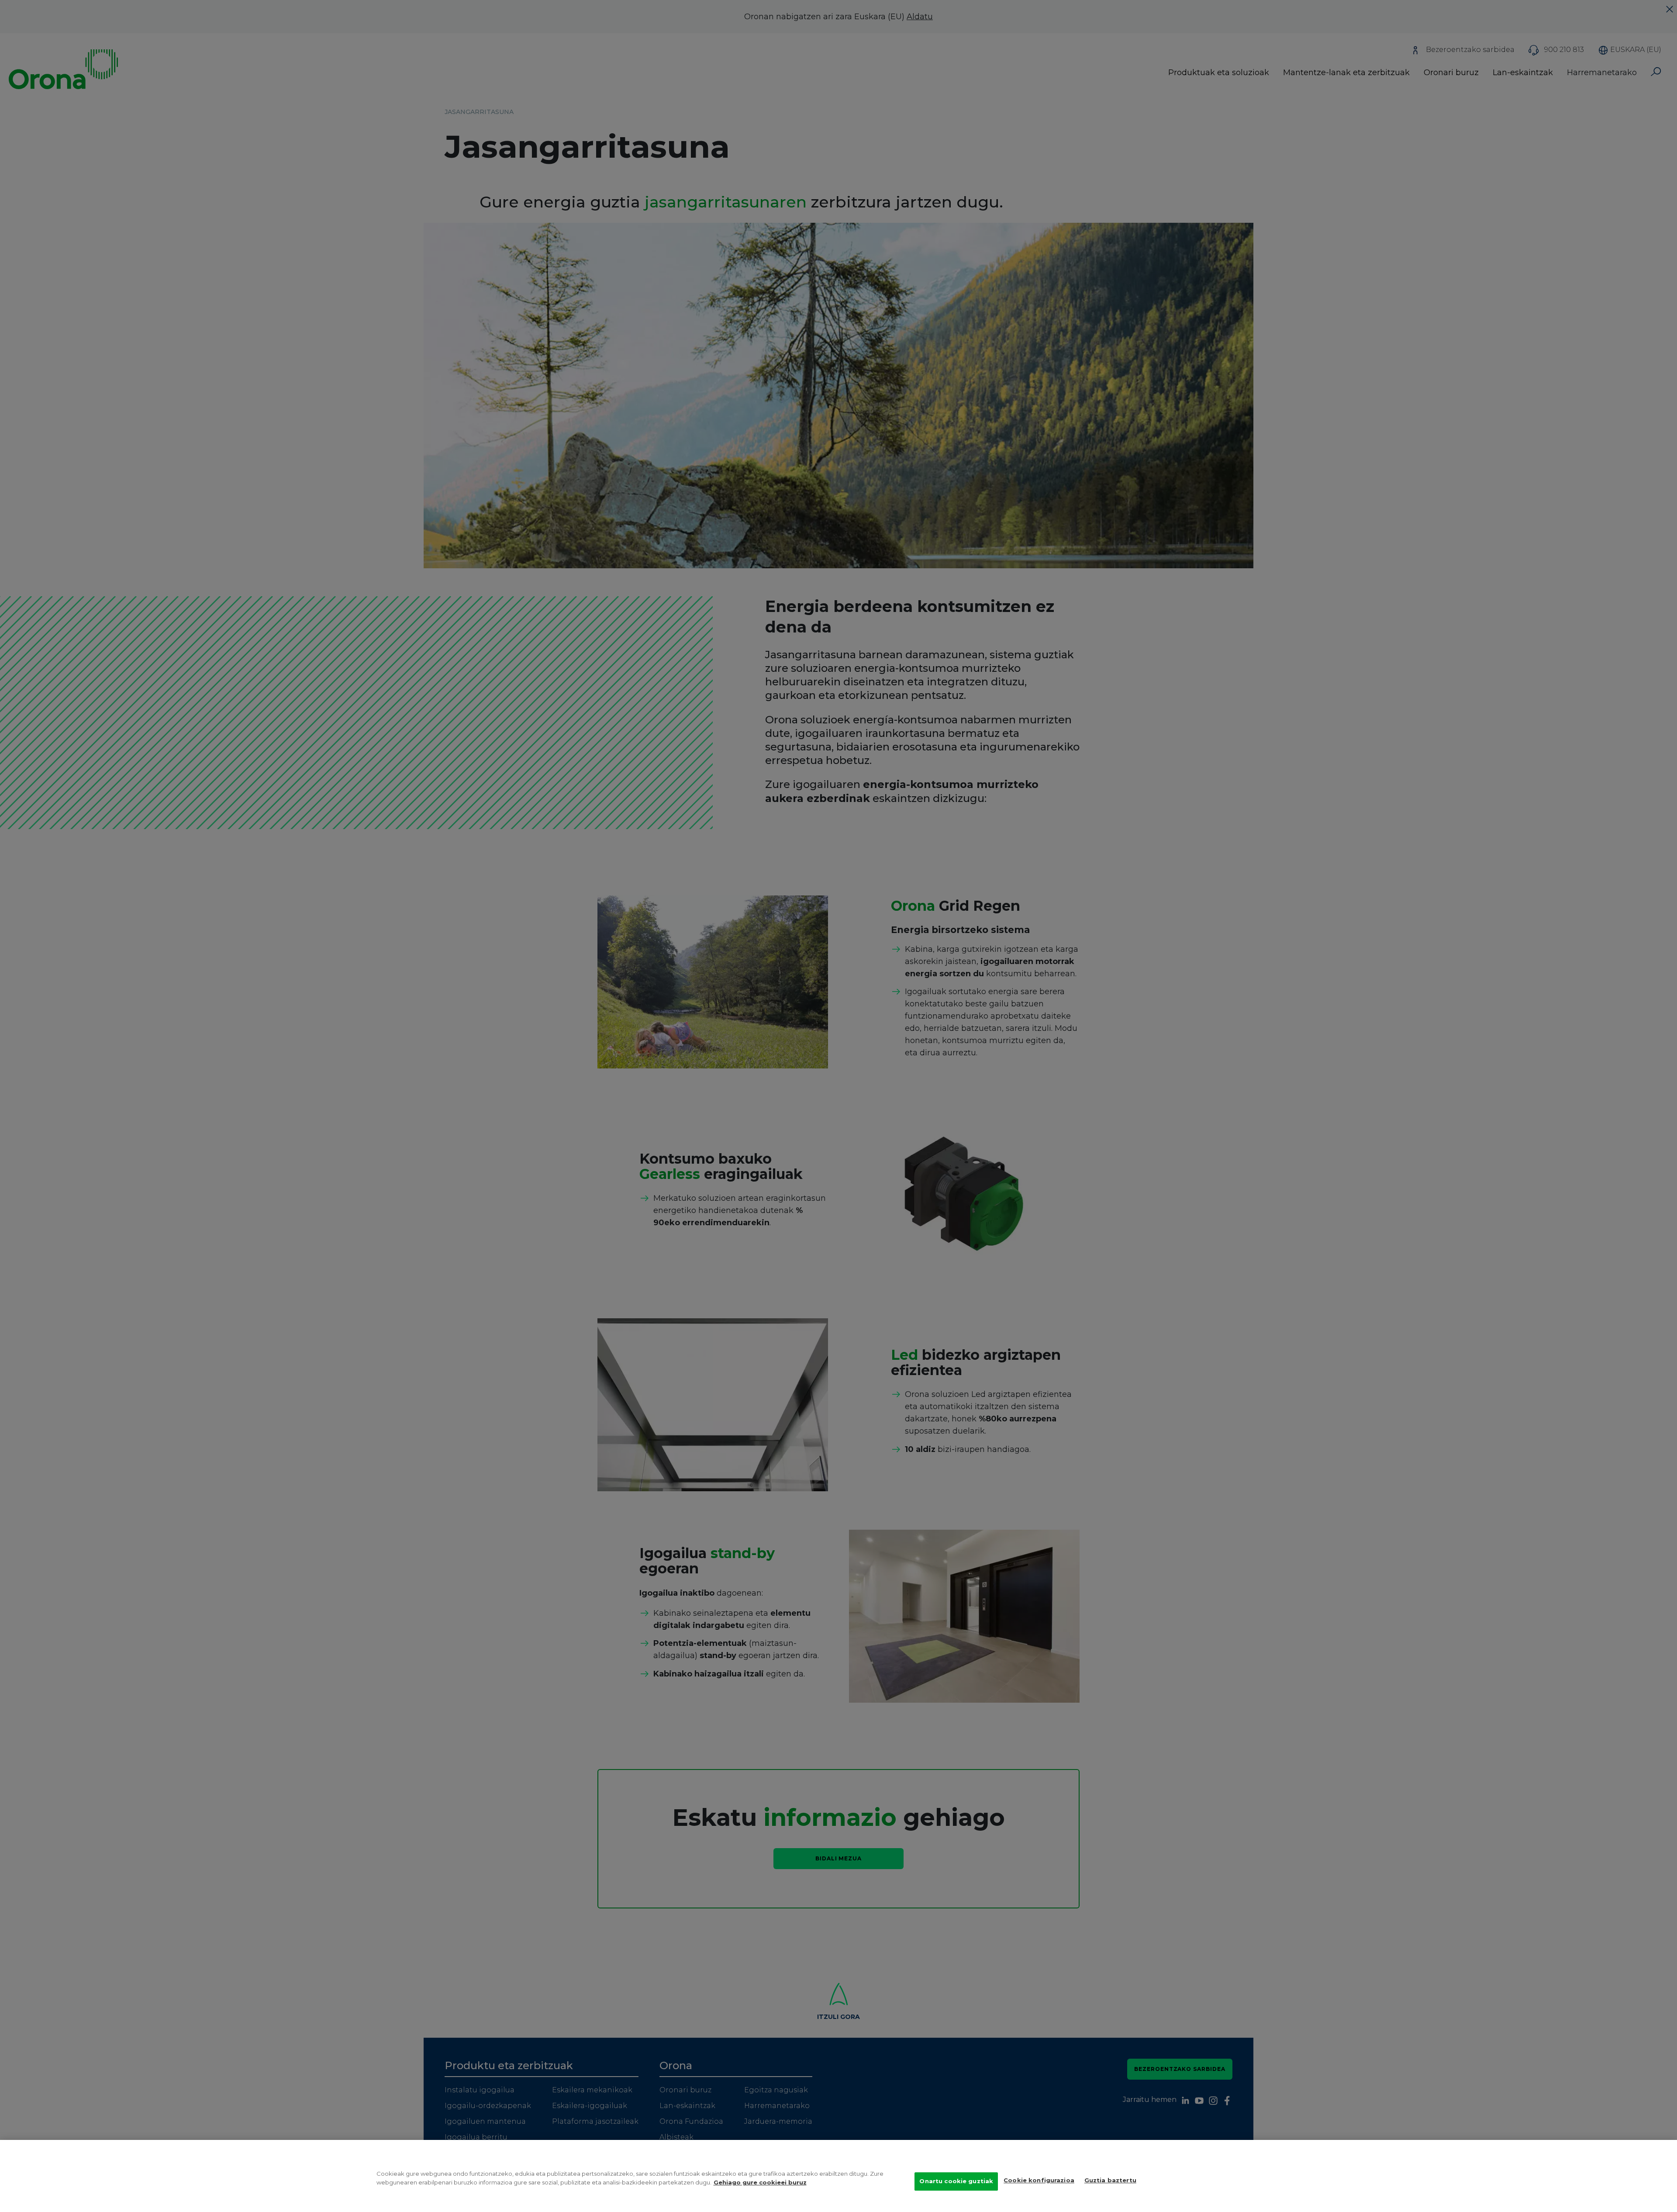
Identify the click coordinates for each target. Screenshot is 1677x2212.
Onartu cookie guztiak (956, 2181)
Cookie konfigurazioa (1039, 2180)
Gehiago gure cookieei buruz (760, 2182)
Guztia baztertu (1110, 2180)
